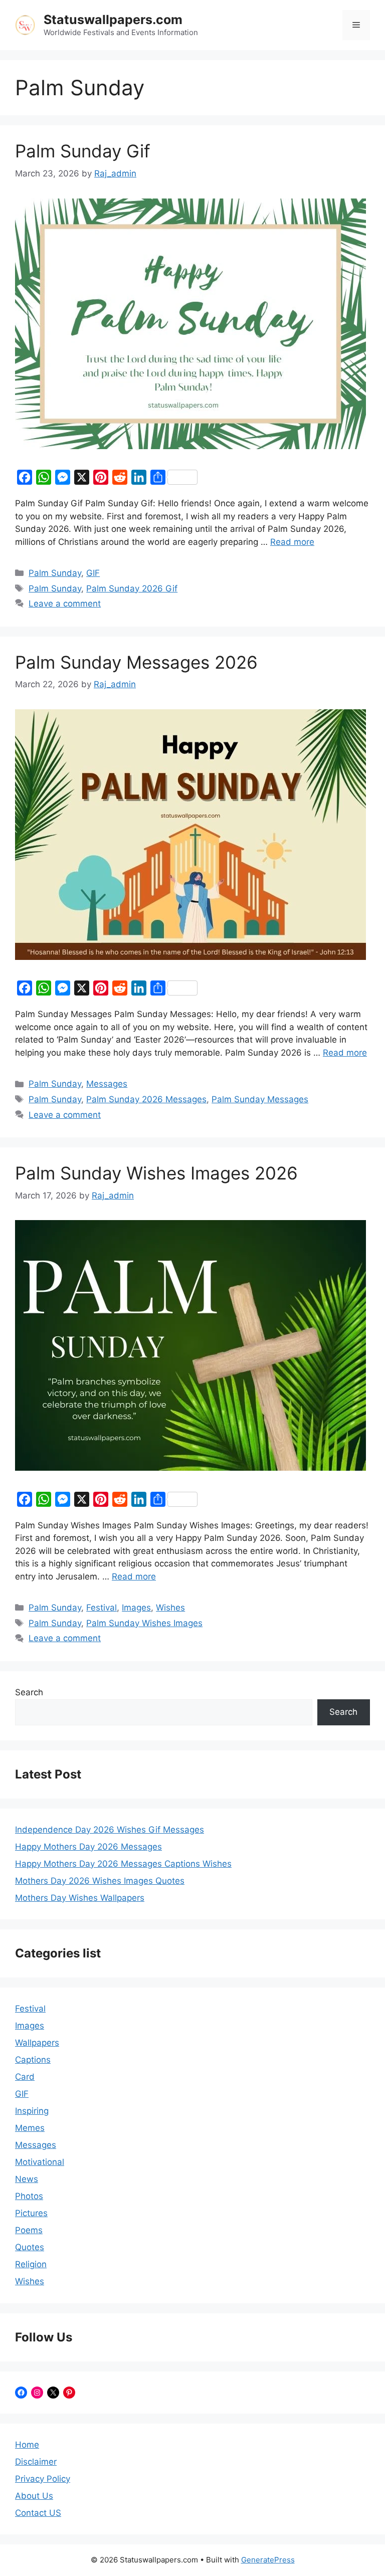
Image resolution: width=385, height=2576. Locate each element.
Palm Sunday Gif (83, 151)
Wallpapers (37, 2043)
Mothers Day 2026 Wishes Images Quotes (100, 1881)
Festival (102, 1608)
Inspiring (32, 2111)
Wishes (170, 1608)
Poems (29, 2230)
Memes (30, 2128)
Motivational (40, 2162)
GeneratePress (268, 2560)
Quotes (30, 2247)
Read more (292, 542)
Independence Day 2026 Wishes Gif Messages (110, 1830)
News (27, 2179)
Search (29, 1692)
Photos (29, 2196)
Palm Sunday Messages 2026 (136, 662)
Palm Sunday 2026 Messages (146, 1099)
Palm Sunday (55, 573)
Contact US (38, 2513)
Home (27, 2445)
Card (25, 2077)
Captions (33, 2060)
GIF (93, 573)
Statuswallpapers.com (113, 20)
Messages (107, 1084)
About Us (34, 2496)
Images (136, 1608)
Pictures (31, 2213)
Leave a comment (65, 604)
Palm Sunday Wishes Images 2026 (156, 1173)
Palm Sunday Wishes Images (144, 1623)
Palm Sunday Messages (260, 1099)
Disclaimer (36, 2462)
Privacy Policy (43, 2479)
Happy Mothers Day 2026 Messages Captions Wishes (123, 1864)
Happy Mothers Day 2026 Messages (88, 1847)
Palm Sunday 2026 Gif (132, 588)
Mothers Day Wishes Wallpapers (80, 1898)
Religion (31, 2264)
